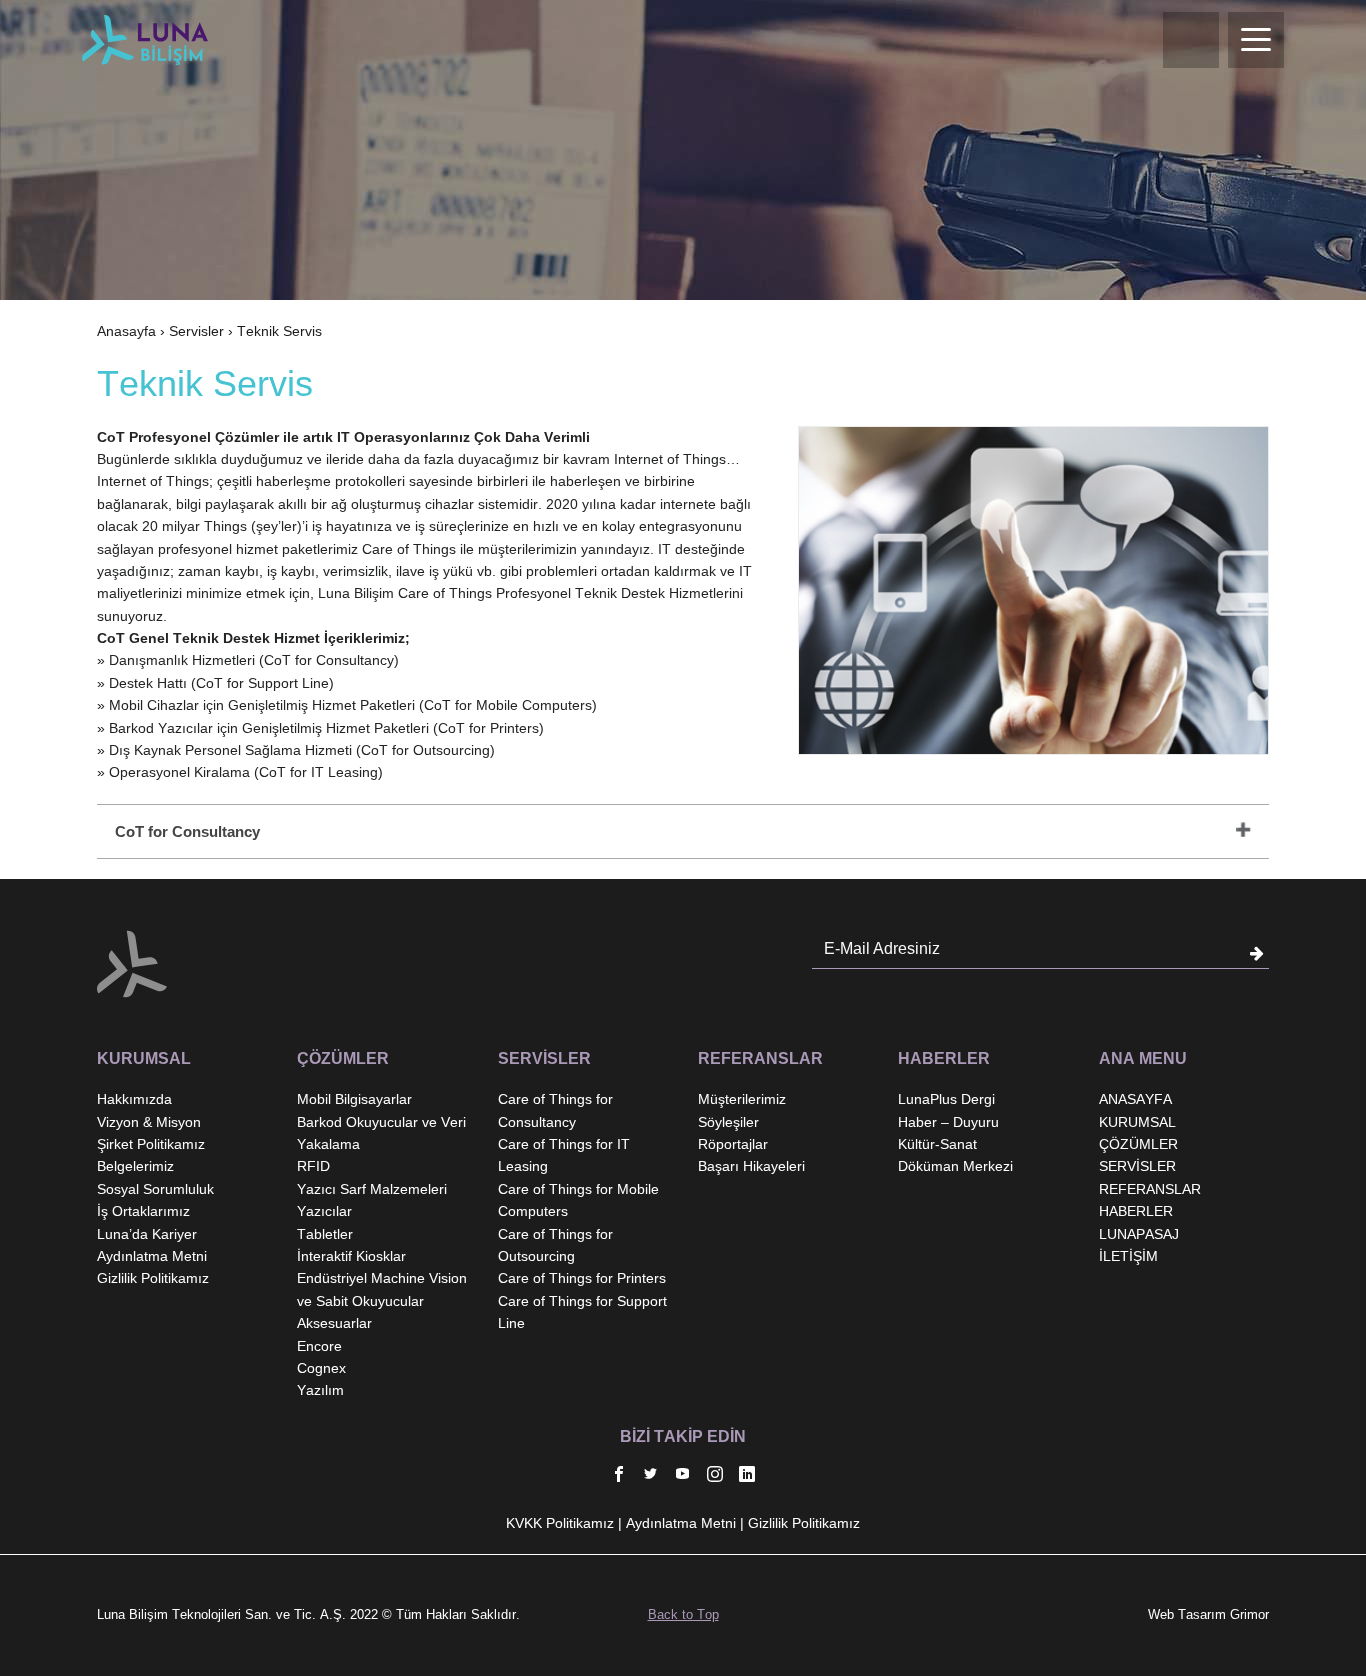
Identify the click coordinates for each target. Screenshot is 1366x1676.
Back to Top (683, 1614)
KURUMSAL (1137, 1122)
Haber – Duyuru (948, 1122)
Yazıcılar (324, 1211)
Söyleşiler (728, 1122)
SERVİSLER (1137, 1166)
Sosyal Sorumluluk (155, 1189)
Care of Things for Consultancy (555, 1110)
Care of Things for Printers (582, 1278)
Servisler (196, 331)
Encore (319, 1346)
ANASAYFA (1135, 1099)
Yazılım (320, 1390)
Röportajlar (733, 1144)
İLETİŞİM (1128, 1256)
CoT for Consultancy (187, 831)
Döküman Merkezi (955, 1166)
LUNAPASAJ (1139, 1234)
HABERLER (1136, 1211)
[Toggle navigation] (1256, 40)
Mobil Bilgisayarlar (354, 1099)
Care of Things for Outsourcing (555, 1245)
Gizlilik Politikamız (153, 1278)
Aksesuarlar (334, 1323)
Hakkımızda (134, 1099)
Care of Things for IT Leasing (564, 1155)
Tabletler (325, 1234)
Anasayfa (126, 331)
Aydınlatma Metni (152, 1256)
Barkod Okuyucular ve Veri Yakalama (381, 1133)
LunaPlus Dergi (946, 1099)
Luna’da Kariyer (147, 1234)
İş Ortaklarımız (143, 1211)
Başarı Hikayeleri (751, 1166)
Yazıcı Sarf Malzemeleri (372, 1189)
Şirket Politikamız (151, 1144)
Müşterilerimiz (742, 1099)
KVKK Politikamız (560, 1523)
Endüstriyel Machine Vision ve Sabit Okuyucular (382, 1289)
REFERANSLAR (1150, 1189)
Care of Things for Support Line (582, 1312)
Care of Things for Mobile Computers (578, 1200)
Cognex (321, 1368)
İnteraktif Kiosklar (351, 1256)
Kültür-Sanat (937, 1144)
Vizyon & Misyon (149, 1122)
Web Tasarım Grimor (1208, 1614)
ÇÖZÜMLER (1138, 1144)
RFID (313, 1166)
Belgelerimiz (135, 1166)
